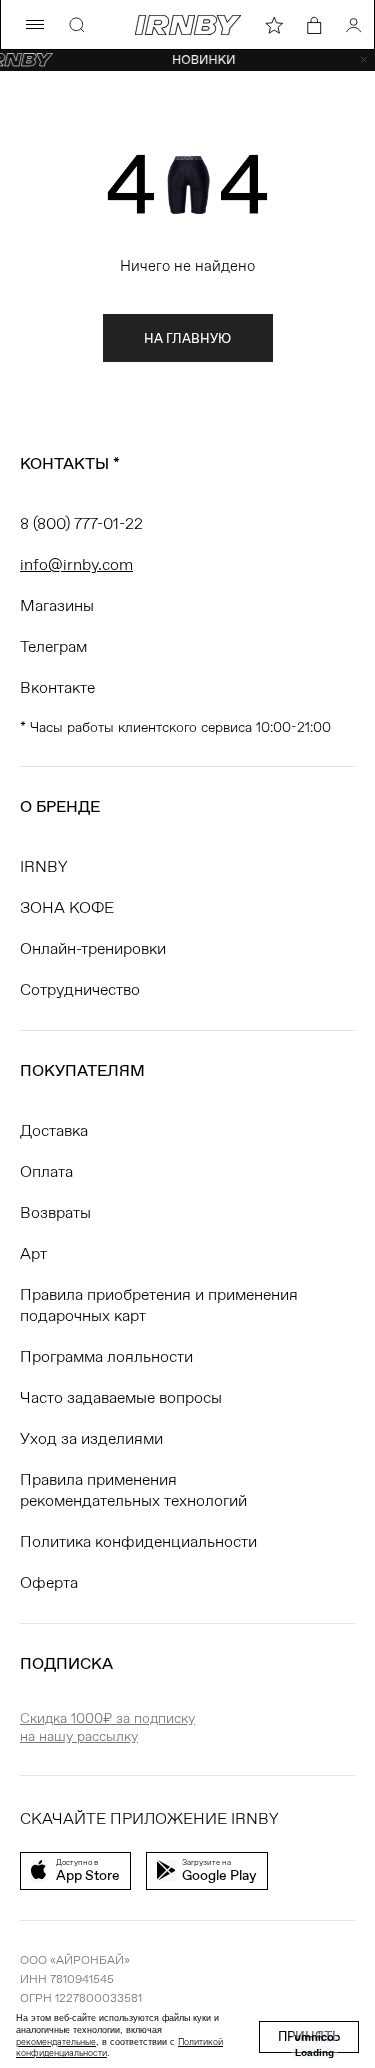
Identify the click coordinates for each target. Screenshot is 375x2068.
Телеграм (53, 646)
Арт (33, 1253)
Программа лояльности (106, 1356)
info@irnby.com (76, 564)
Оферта (49, 1582)
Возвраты (55, 1212)
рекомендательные (56, 2042)
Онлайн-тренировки (93, 948)
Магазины (57, 605)
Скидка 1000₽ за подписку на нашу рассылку (107, 1727)
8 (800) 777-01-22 (81, 523)
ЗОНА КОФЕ (67, 907)
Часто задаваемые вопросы (121, 1397)
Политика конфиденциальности (138, 1541)
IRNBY (44, 866)
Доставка (54, 1130)
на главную (187, 338)
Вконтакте (57, 687)
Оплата (46, 1171)
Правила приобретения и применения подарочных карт (159, 1305)
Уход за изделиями (91, 1438)
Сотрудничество (80, 989)
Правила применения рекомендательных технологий (133, 1490)
